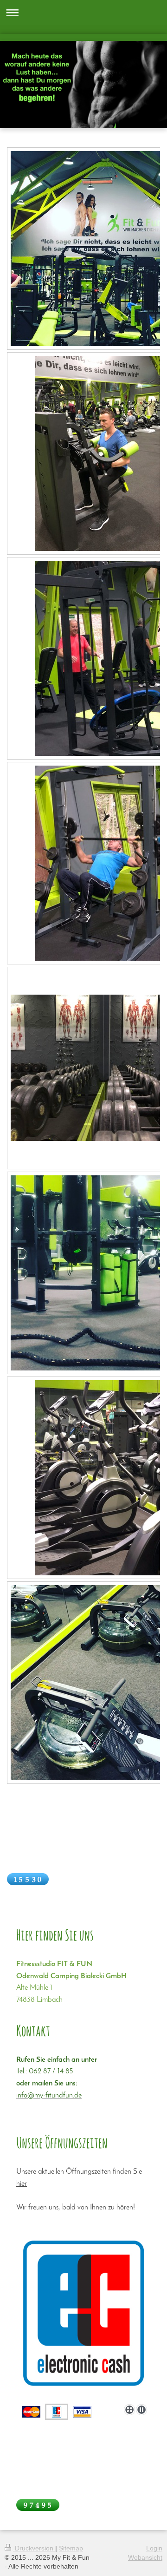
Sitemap (71, 2548)
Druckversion (34, 2548)
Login (154, 2548)
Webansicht (145, 2557)
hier (22, 2184)
